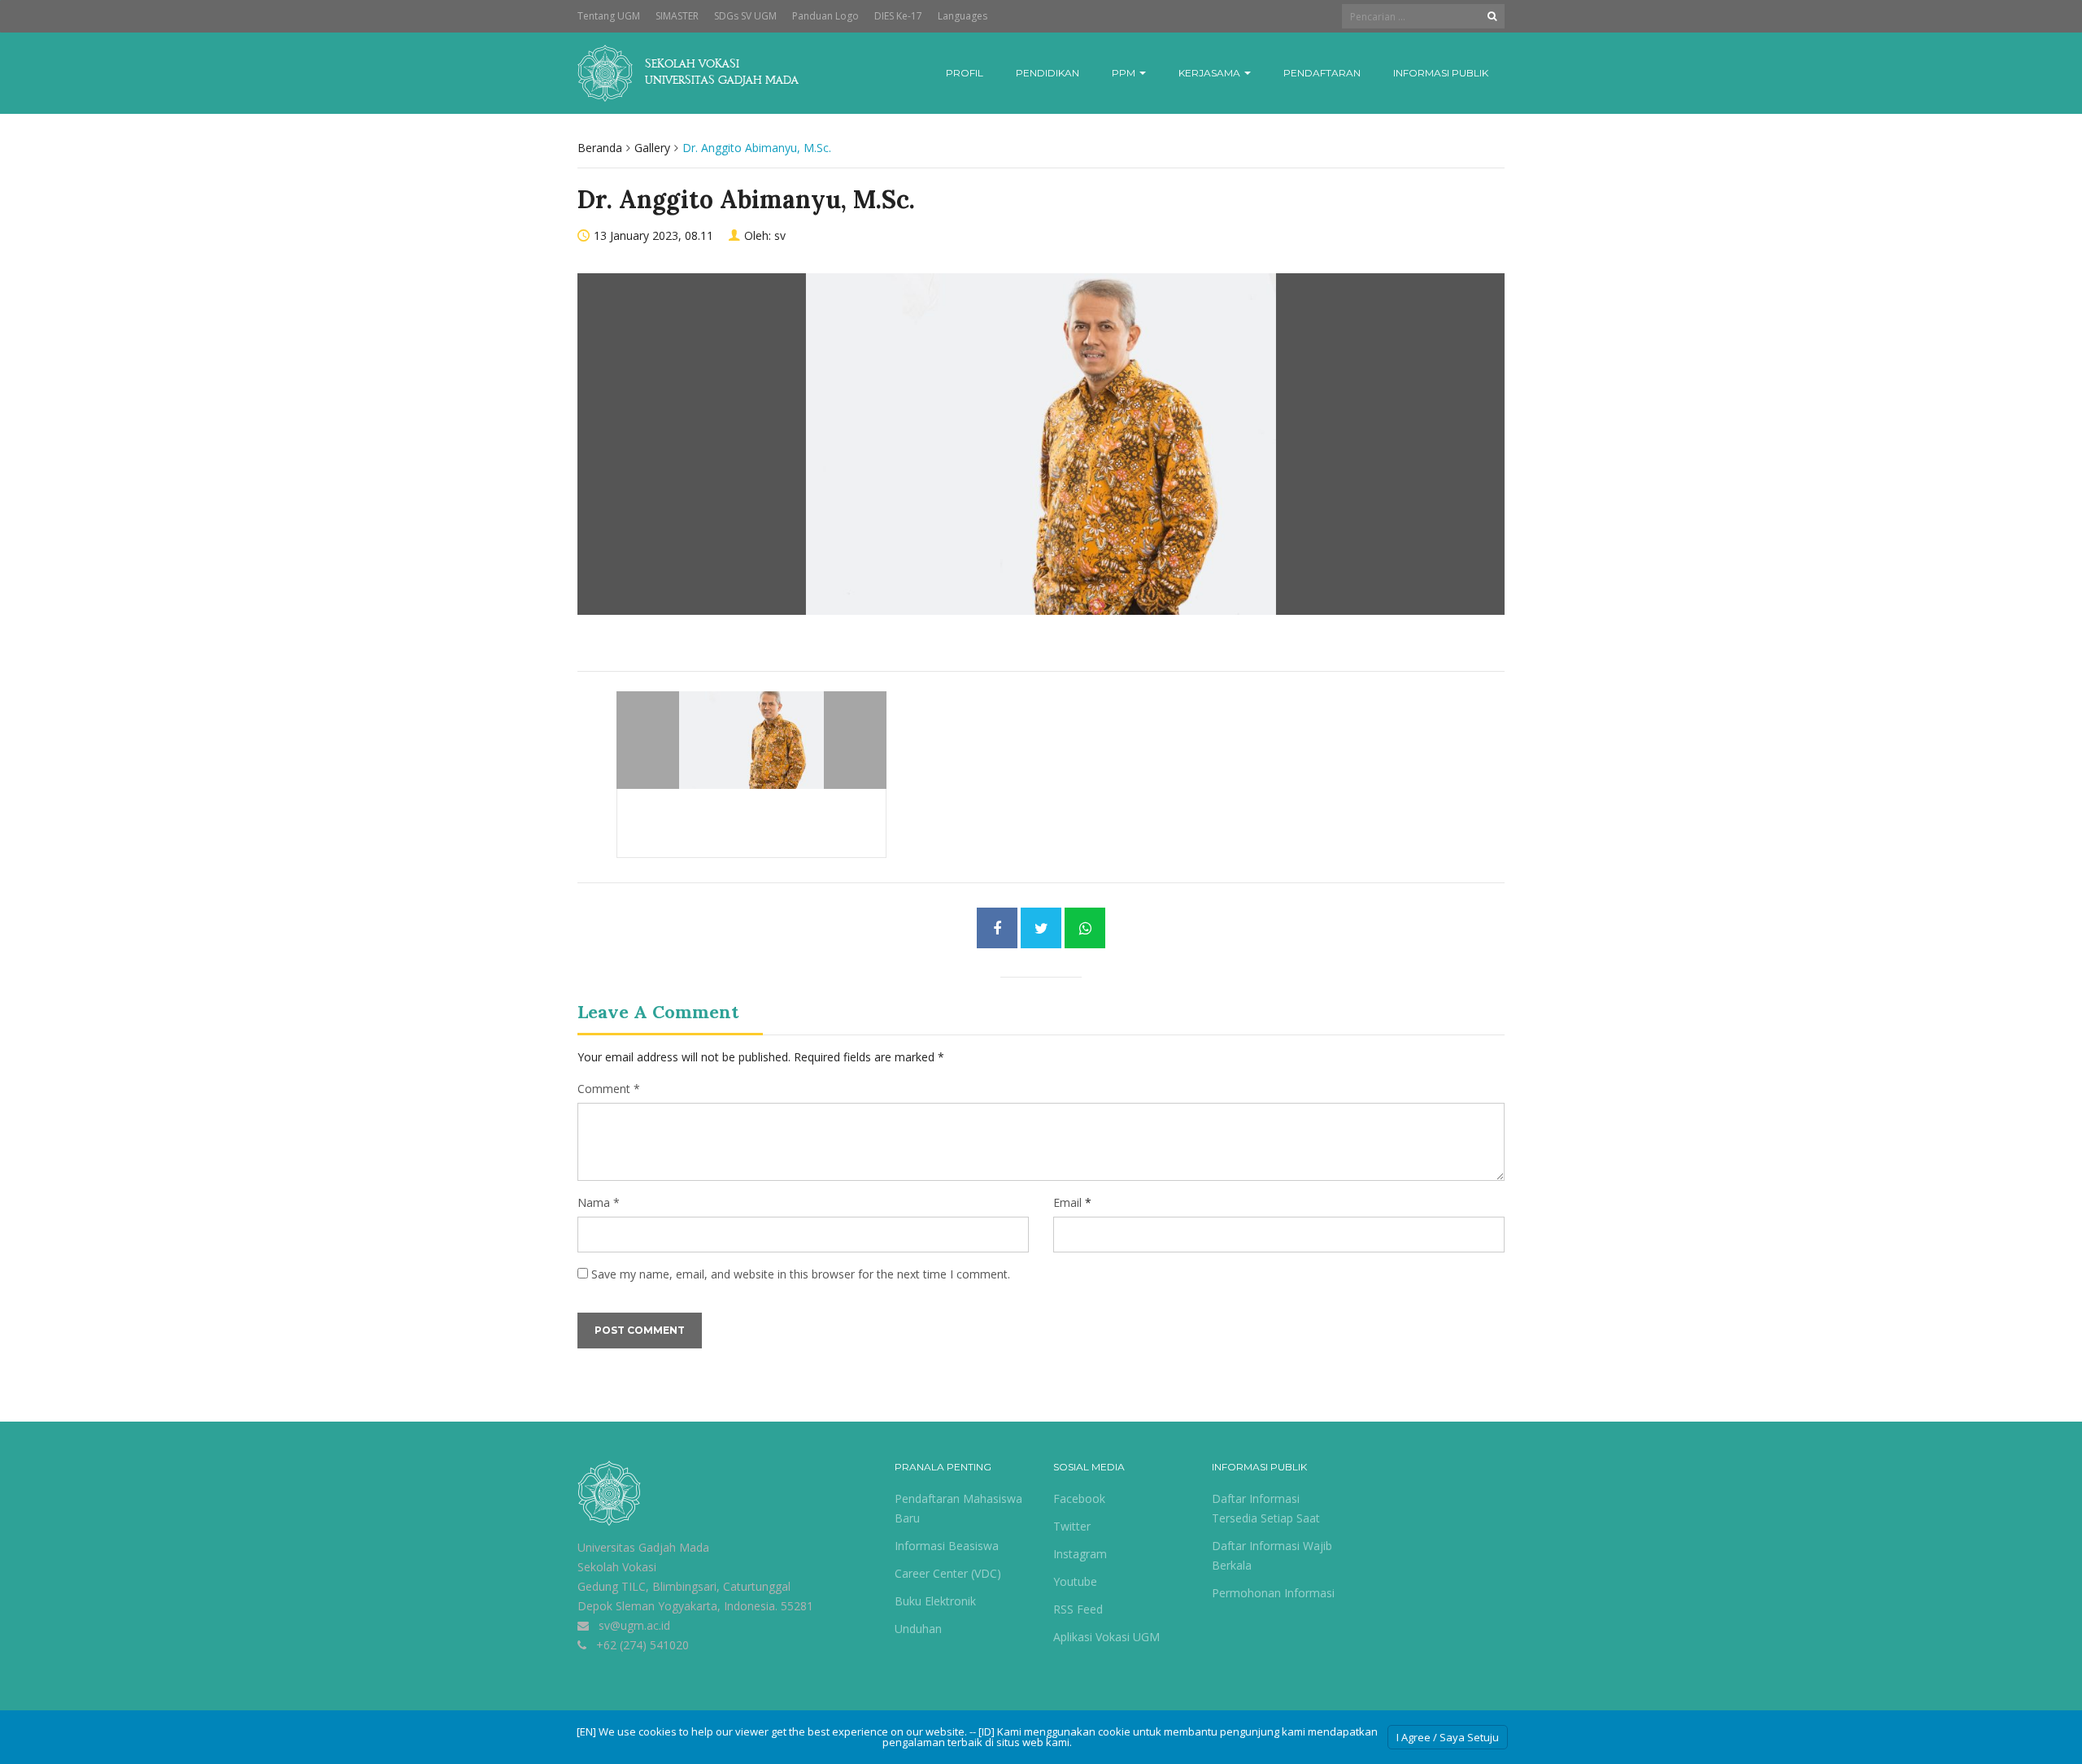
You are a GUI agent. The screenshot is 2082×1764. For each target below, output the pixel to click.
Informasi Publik (1441, 73)
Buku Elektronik (935, 1601)
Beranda (600, 148)
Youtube (1075, 1581)
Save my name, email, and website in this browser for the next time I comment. (801, 1274)
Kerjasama (1211, 73)
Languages (963, 16)
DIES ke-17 (898, 16)
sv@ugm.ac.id (634, 1625)
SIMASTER (677, 16)
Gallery (652, 148)
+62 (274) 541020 (642, 1645)
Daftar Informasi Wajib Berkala (1272, 1555)
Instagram (1080, 1554)
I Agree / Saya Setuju (1448, 1737)
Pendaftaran (1322, 73)
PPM (1125, 73)
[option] (1041, 462)
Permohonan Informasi (1273, 1593)
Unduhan (918, 1629)
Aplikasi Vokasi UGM (1106, 1637)
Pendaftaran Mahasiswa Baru (958, 1508)
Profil (965, 73)
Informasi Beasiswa (947, 1546)
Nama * (599, 1202)
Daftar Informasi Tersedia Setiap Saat (1266, 1508)
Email (1067, 1202)
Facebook (1079, 1498)
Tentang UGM (609, 16)
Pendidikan (1048, 73)
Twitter (1072, 1526)
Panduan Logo (825, 16)
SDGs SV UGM (745, 16)
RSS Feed (1078, 1609)
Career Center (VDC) (948, 1573)
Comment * (609, 1089)
